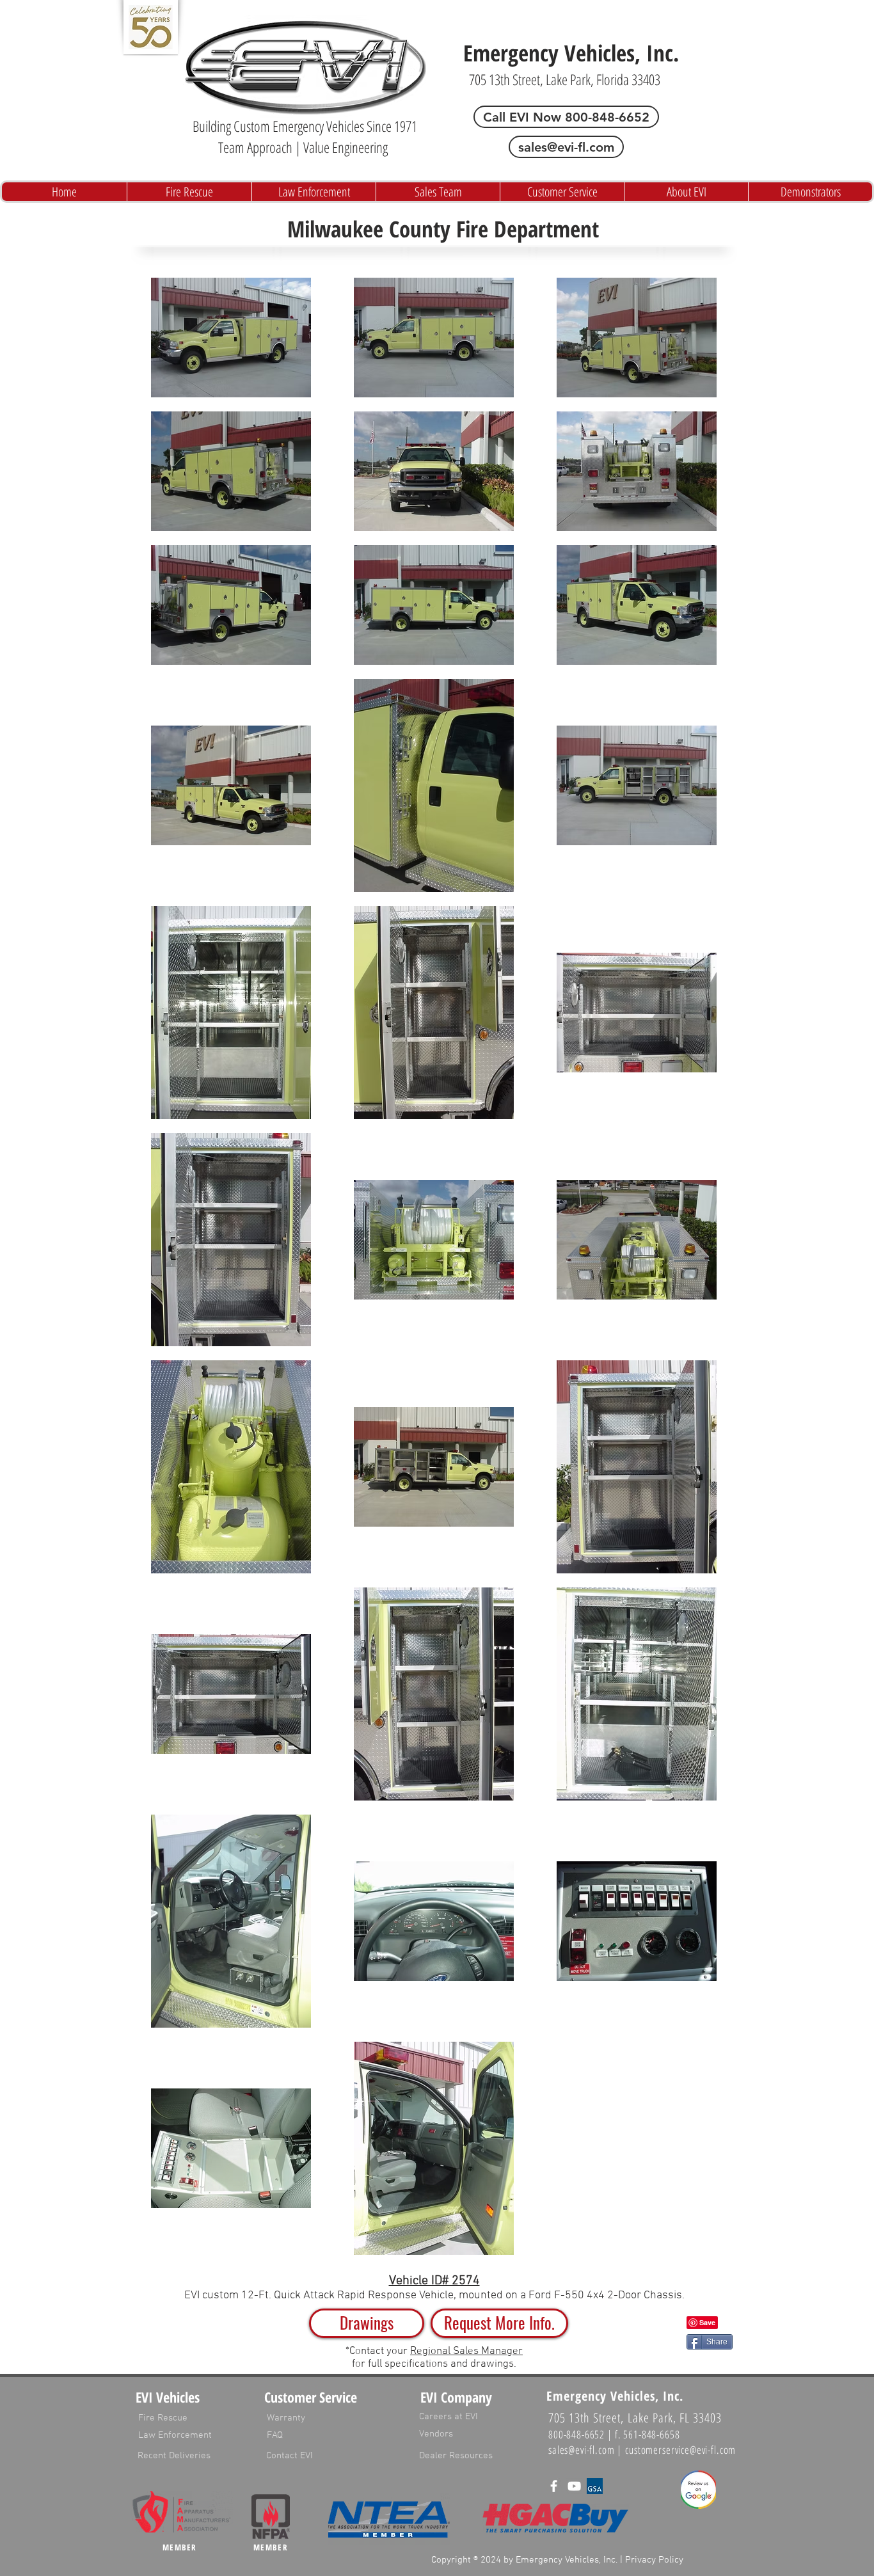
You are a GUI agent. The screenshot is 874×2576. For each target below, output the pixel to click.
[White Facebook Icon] (554, 2486)
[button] (499, 2323)
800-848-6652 (576, 2434)
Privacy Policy (654, 2560)
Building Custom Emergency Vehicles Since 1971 (305, 126)
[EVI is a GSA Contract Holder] (595, 2486)
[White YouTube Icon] (574, 2486)
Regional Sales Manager (466, 2351)
